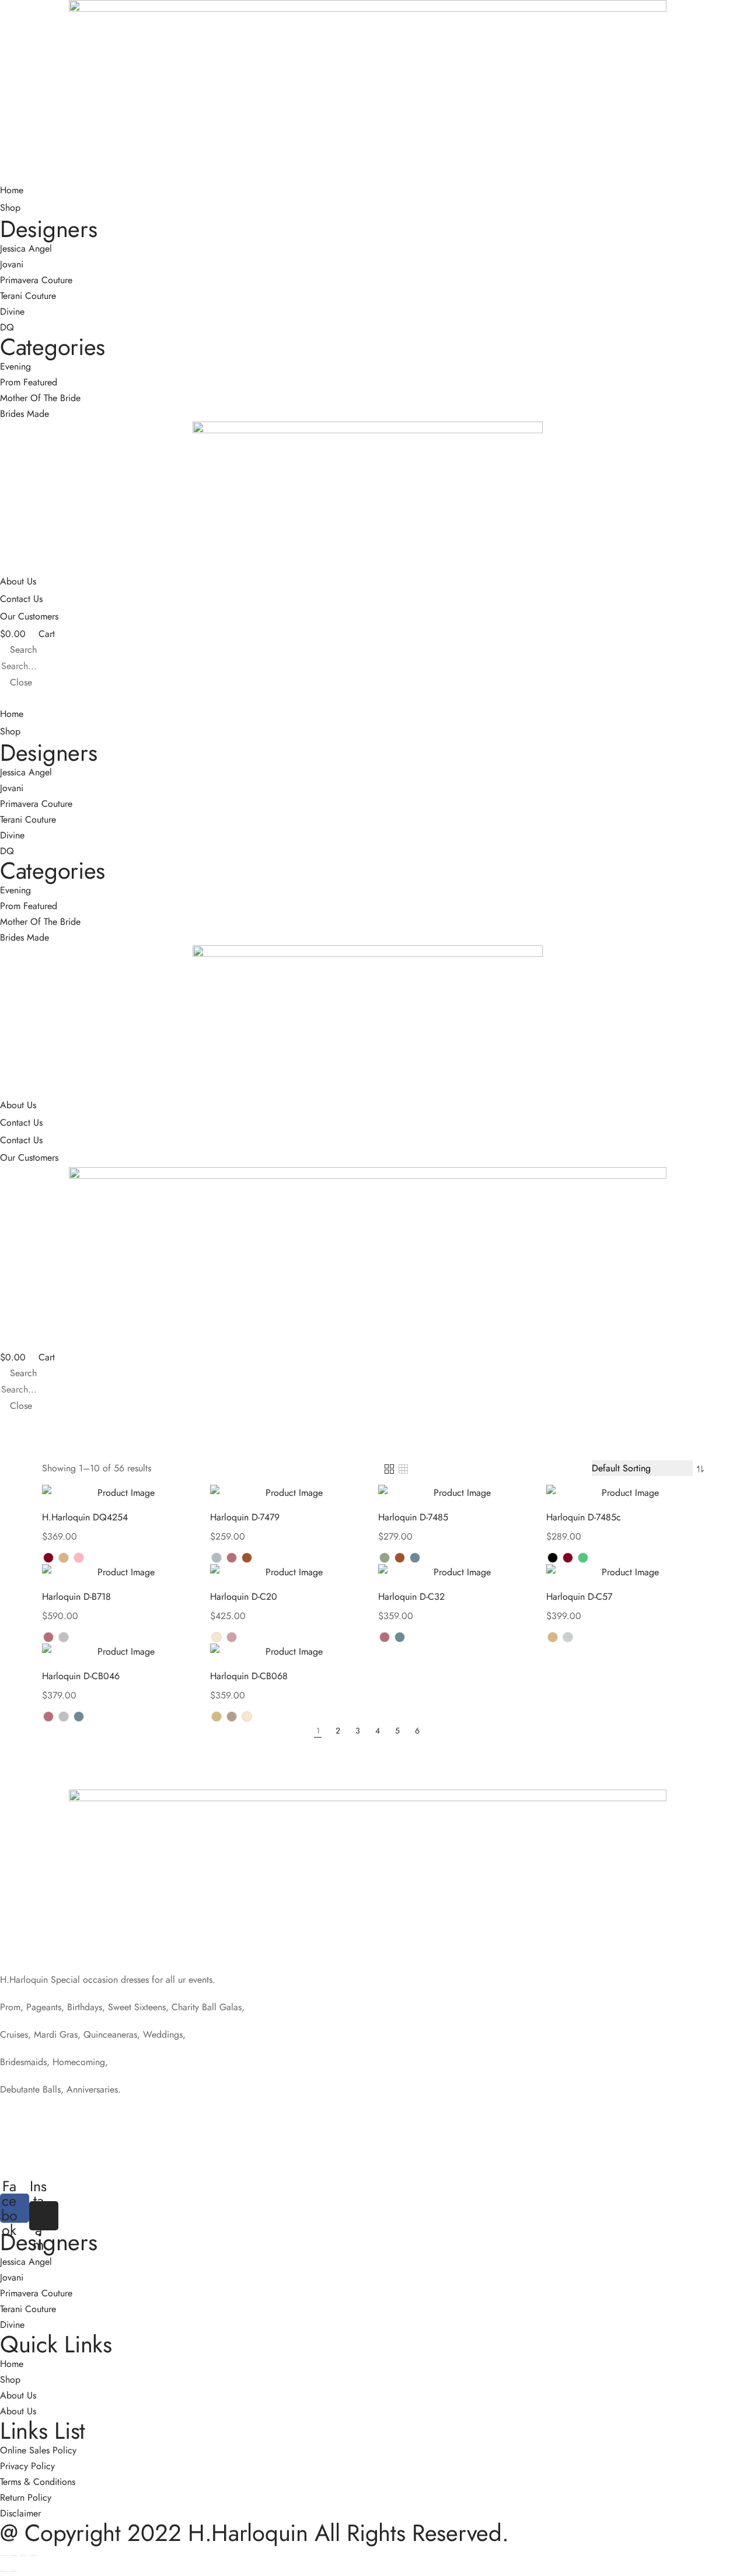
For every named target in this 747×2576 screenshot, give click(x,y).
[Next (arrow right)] (13, 2571)
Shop (10, 208)
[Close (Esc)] (4, 2556)
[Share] (13, 2556)
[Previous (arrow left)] (4, 2571)
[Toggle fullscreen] (23, 2556)
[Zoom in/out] (33, 2556)
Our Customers (29, 616)
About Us (18, 581)
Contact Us (21, 599)
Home (12, 190)
